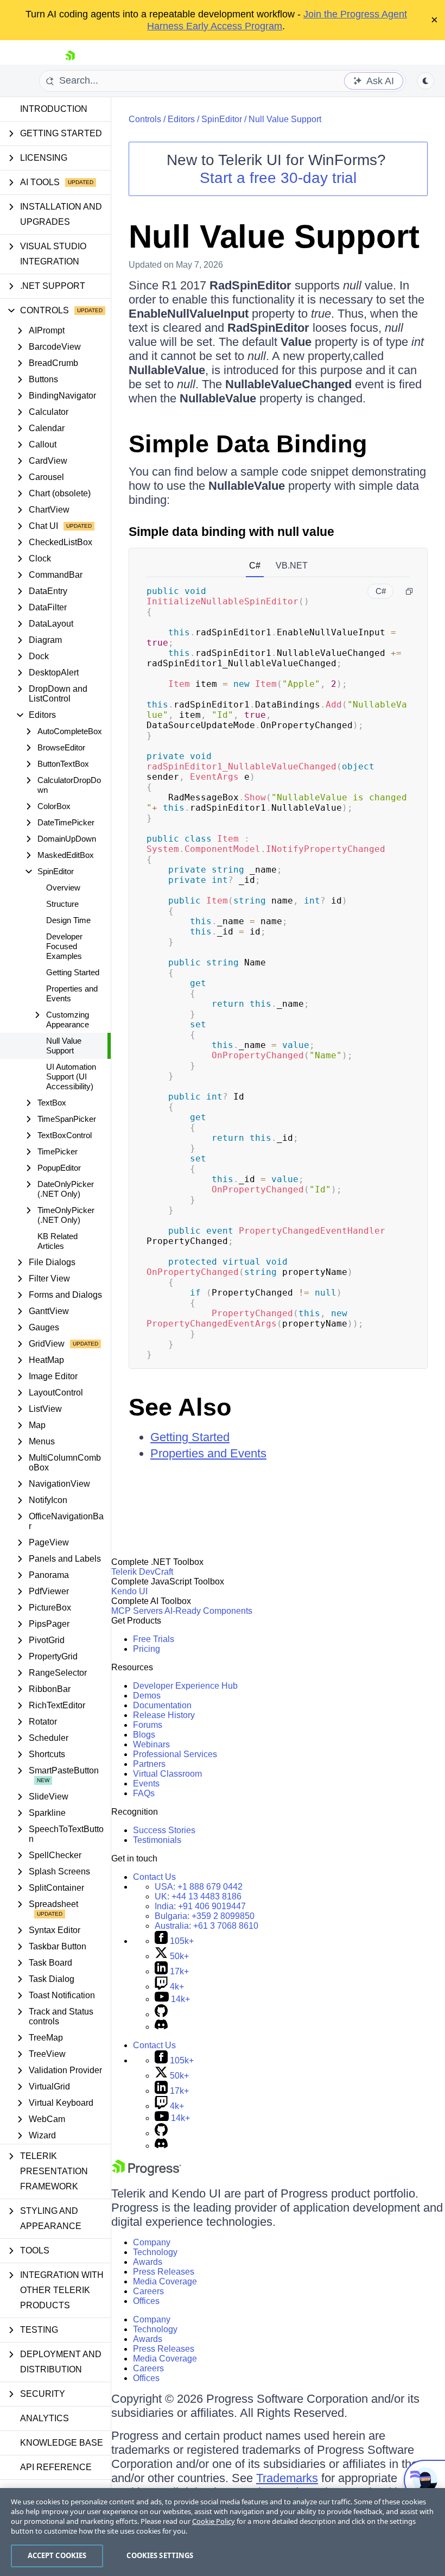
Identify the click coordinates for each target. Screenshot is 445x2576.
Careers (148, 2291)
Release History (164, 1715)
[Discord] (161, 2027)
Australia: (206, 1926)
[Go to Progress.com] (147, 2173)
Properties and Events (72, 993)
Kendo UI (129, 1591)
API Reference (56, 2467)
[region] (223, 2532)
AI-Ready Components (208, 1611)
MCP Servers (137, 1611)
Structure (62, 904)
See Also (180, 1407)
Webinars (151, 1744)
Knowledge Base (62, 2443)
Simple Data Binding (248, 444)
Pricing (147, 1649)
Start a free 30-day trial (278, 178)
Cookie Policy (214, 2521)
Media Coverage (165, 2281)
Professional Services (175, 1754)
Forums (148, 1725)
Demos (147, 1696)
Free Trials (154, 1639)
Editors (181, 119)
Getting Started (73, 972)
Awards (148, 2262)
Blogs (144, 1735)
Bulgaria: (205, 1916)
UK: (198, 1896)
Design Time (68, 920)
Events (146, 1783)
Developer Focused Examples (64, 946)
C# (255, 566)
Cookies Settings (160, 2555)
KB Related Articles (58, 1241)
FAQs (144, 1793)
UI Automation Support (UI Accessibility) (71, 1077)
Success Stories (164, 1830)
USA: (199, 1887)
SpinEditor (222, 119)
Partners (149, 1764)
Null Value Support (64, 1046)
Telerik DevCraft (142, 1572)
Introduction (54, 109)
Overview (63, 888)
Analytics (44, 2418)
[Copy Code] (409, 591)
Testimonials (157, 1840)
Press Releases (164, 2272)
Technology (155, 2252)
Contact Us (154, 1877)
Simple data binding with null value (231, 532)
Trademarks (287, 2478)
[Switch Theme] (425, 81)
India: (200, 1906)
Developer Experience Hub (185, 1686)
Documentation (162, 1705)
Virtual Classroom (167, 1774)
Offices (146, 2301)
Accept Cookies (57, 2555)
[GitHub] (161, 2014)
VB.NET (292, 566)
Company (152, 2242)
